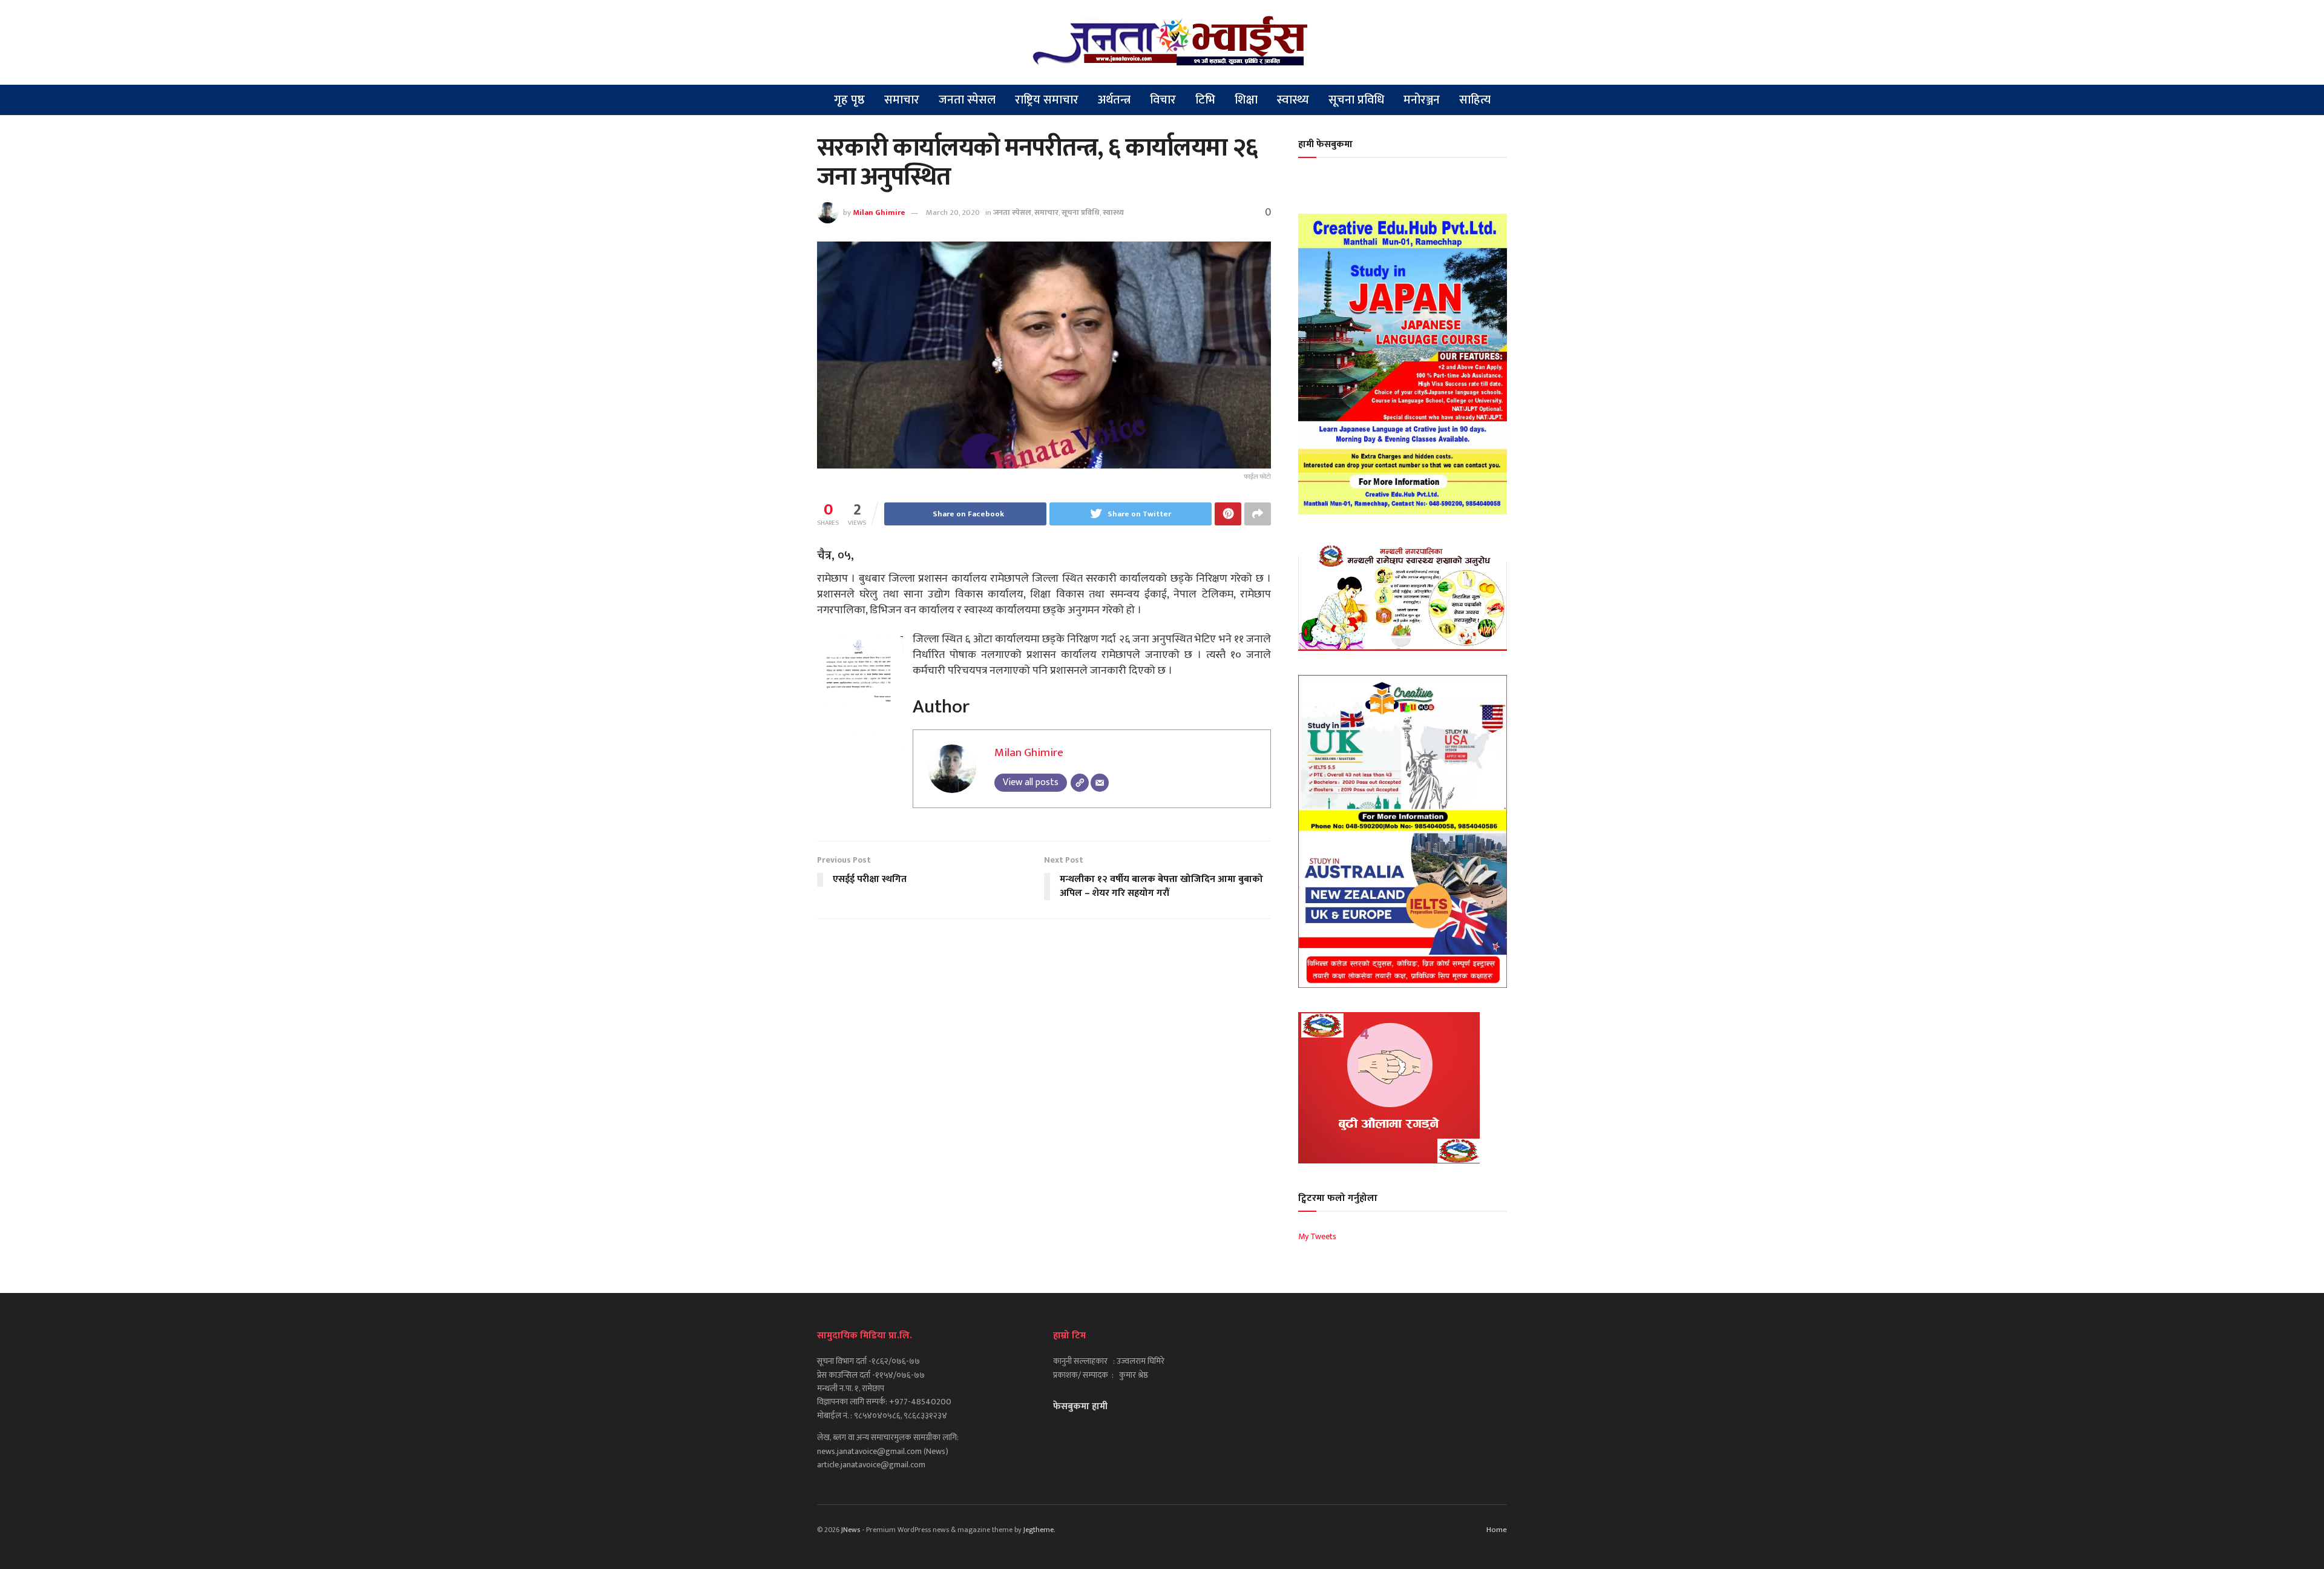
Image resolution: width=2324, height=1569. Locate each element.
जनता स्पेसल (967, 100)
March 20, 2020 (953, 212)
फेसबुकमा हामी (1080, 1406)
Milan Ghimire (879, 212)
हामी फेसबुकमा (1325, 144)
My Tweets (1317, 1236)
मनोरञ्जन (1422, 100)
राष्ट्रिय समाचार (1047, 100)
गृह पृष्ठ (849, 100)
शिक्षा (1246, 100)
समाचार (902, 100)
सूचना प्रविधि (1356, 100)
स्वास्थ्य (1293, 100)
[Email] (1100, 783)
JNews (851, 1530)
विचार (1163, 100)
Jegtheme (1039, 1530)
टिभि (1205, 100)
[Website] (1080, 783)
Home (1497, 1530)
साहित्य (1475, 100)
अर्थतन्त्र (1114, 100)
